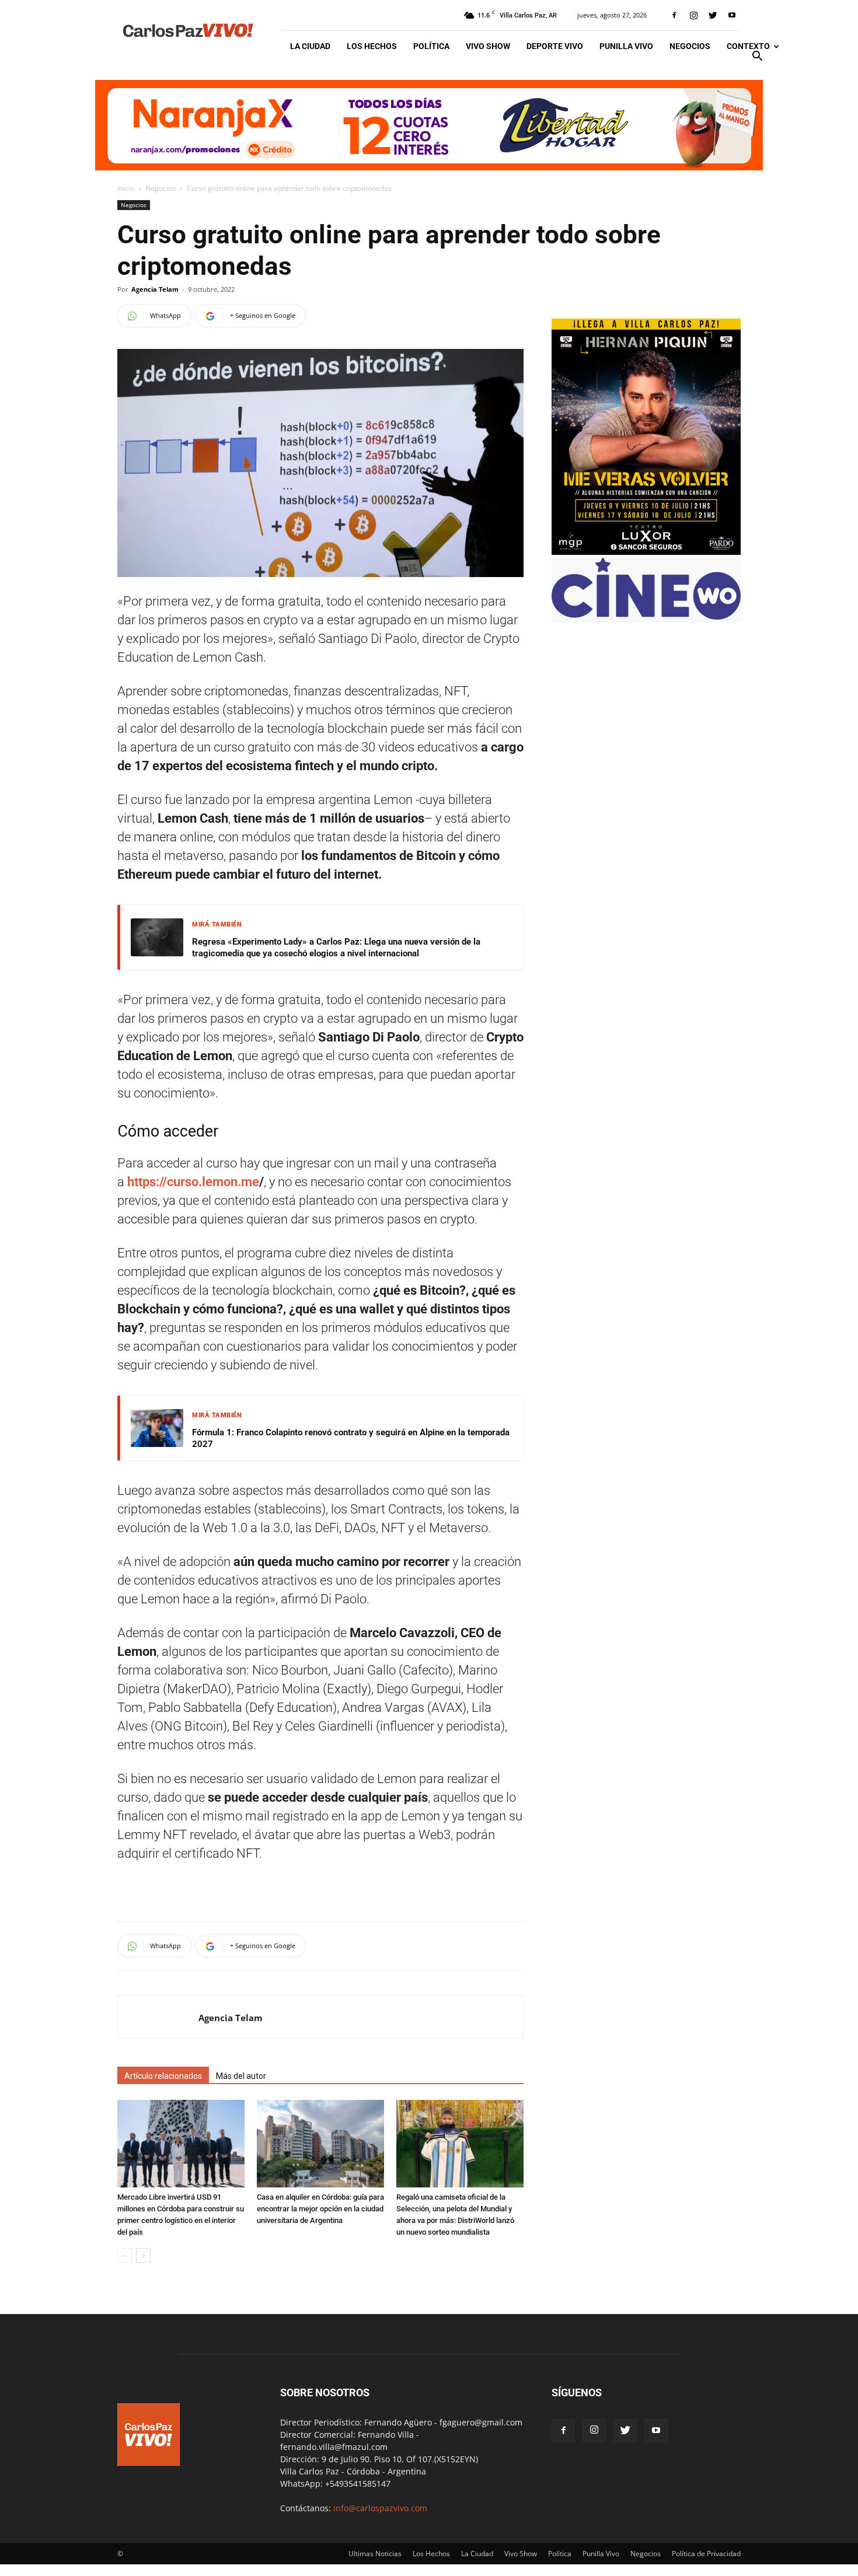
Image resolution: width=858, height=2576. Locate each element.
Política (431, 46)
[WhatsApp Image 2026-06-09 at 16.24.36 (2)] (646, 552)
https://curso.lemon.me (192, 1182)
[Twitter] (713, 15)
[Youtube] (732, 15)
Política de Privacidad (706, 2554)
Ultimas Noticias (375, 2554)
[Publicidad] (429, 125)
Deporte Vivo (555, 46)
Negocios (690, 46)
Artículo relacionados (163, 2076)
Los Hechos (372, 46)
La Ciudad (310, 46)
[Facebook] (674, 15)
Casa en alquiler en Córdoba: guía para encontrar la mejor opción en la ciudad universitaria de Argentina (320, 2209)
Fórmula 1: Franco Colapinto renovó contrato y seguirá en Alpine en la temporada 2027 (351, 1438)
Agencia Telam (155, 289)
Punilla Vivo (626, 46)
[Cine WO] (646, 616)
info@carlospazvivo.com (380, 2508)
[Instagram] (693, 15)
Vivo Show (488, 46)
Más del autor (241, 2076)
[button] (757, 57)
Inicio (126, 188)
